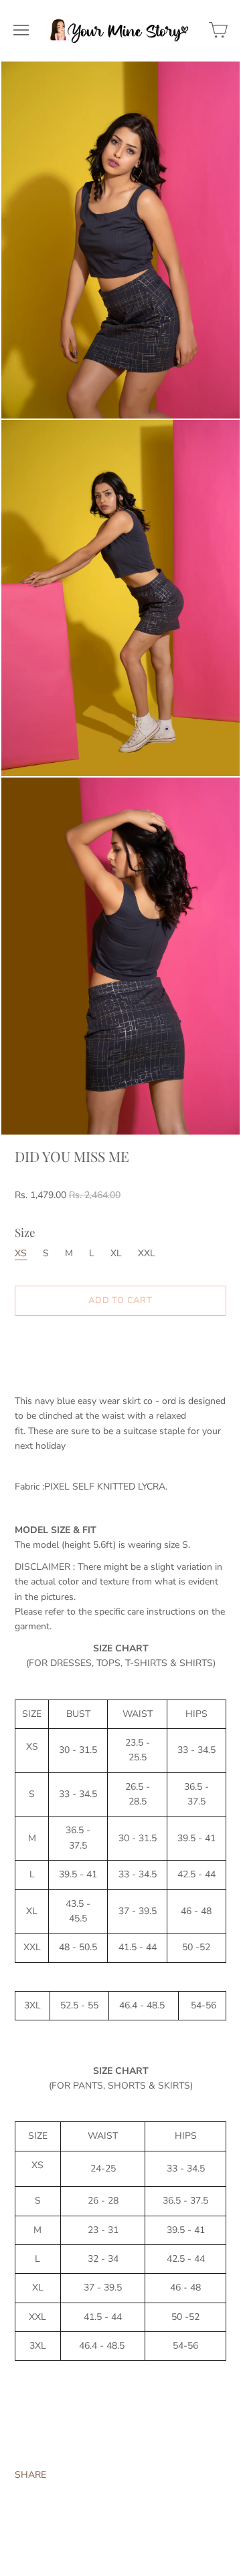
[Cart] (218, 30)
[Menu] (21, 30)
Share (30, 2475)
